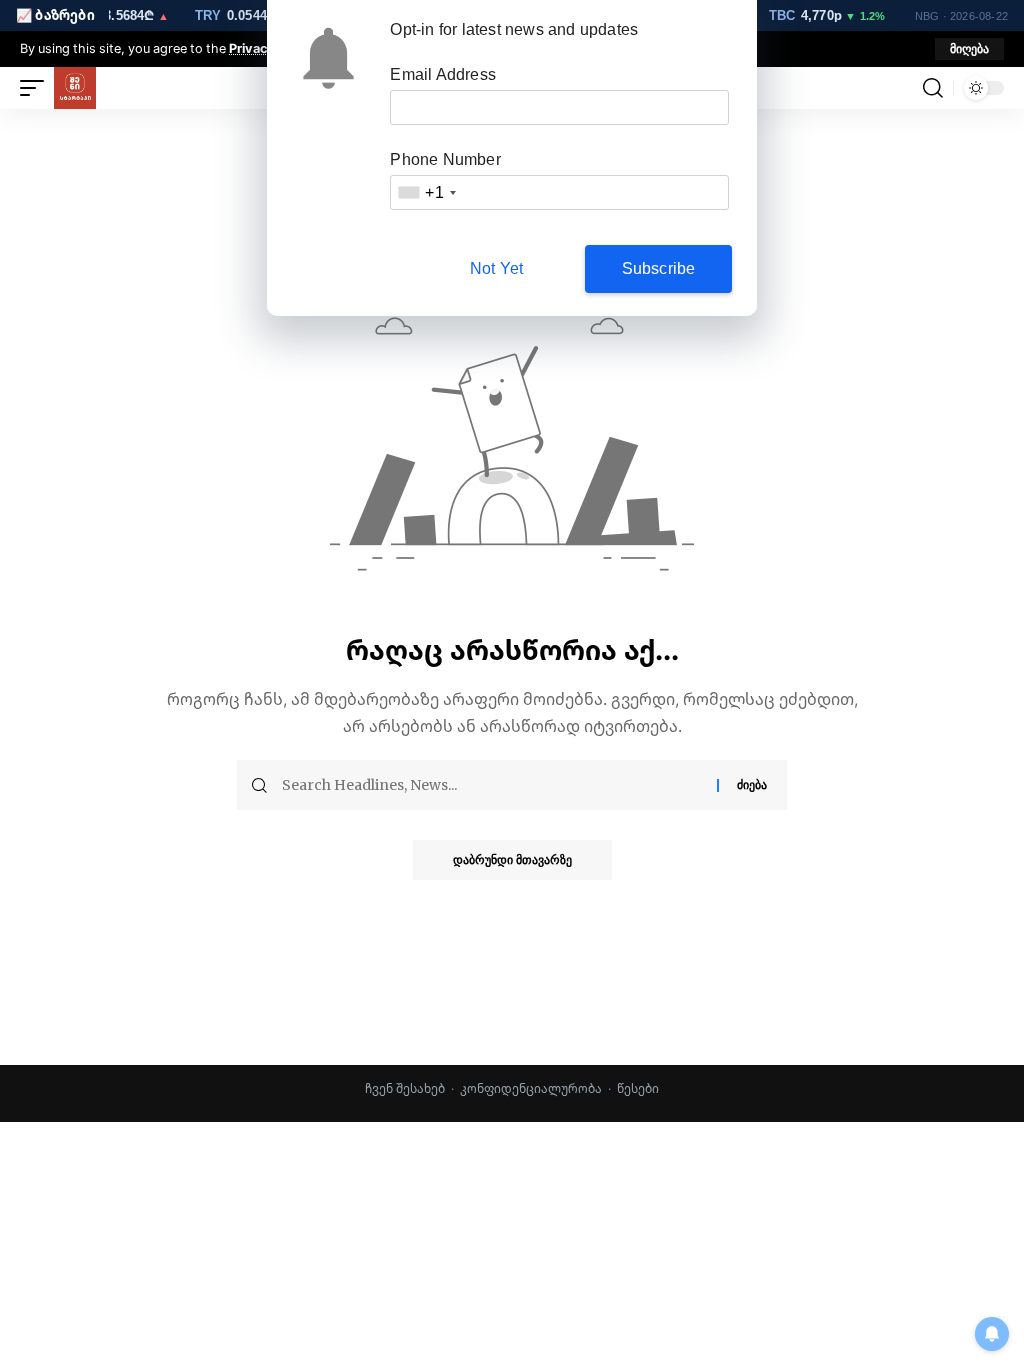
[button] (969, 49)
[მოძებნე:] (492, 785)
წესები (638, 1088)
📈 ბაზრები (55, 15)
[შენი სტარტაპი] (75, 88)
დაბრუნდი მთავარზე (512, 859)
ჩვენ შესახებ (405, 1088)
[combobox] (426, 192)
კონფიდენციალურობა (531, 1088)
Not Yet (496, 268)
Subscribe (659, 268)
